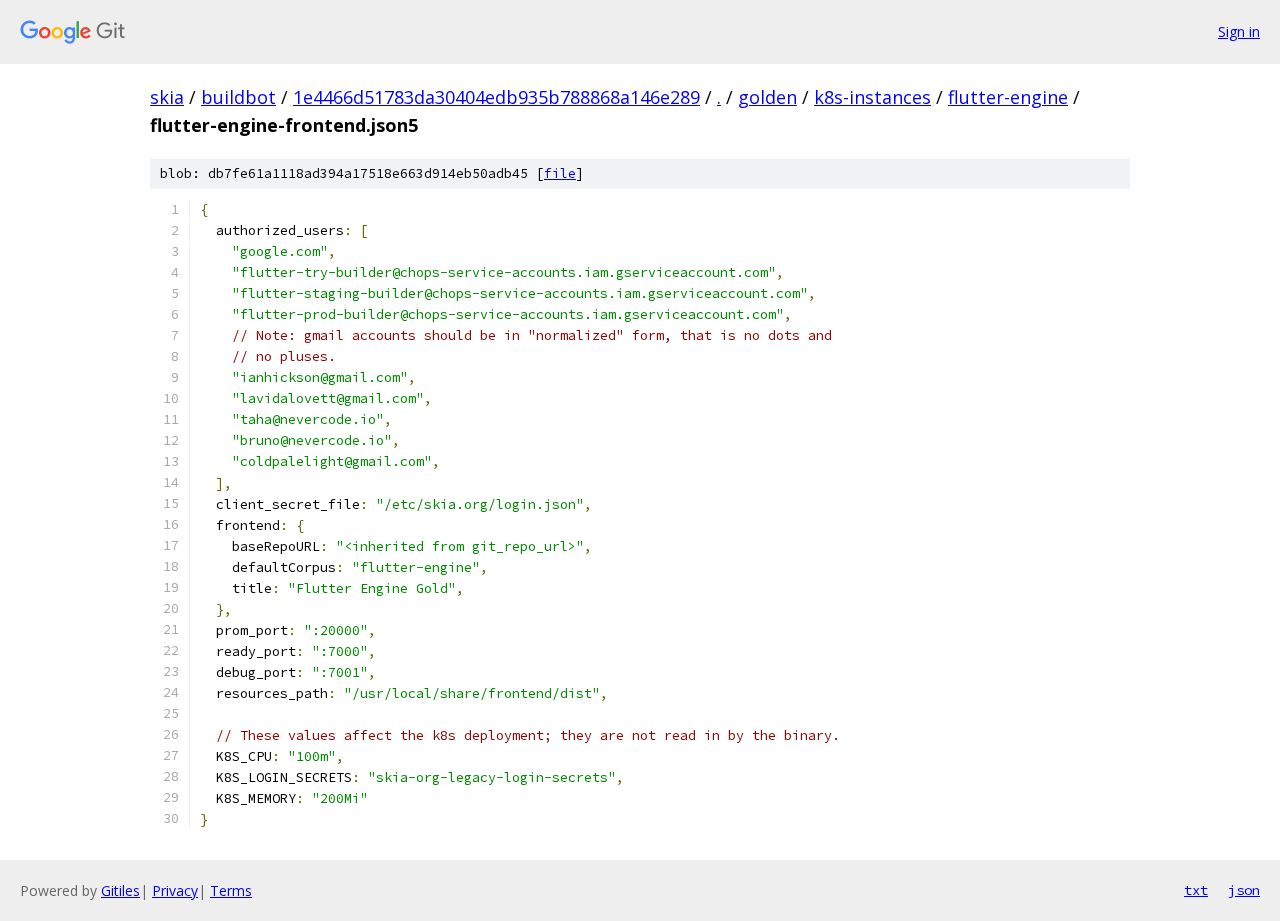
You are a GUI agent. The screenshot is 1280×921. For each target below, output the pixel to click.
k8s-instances (872, 97)
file (560, 173)
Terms (231, 890)
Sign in (1239, 31)
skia (167, 97)
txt (1196, 890)
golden (767, 97)
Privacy (175, 890)
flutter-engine (1008, 97)
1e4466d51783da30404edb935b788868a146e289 (496, 97)
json (1244, 890)
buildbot (238, 97)
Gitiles (120, 890)
